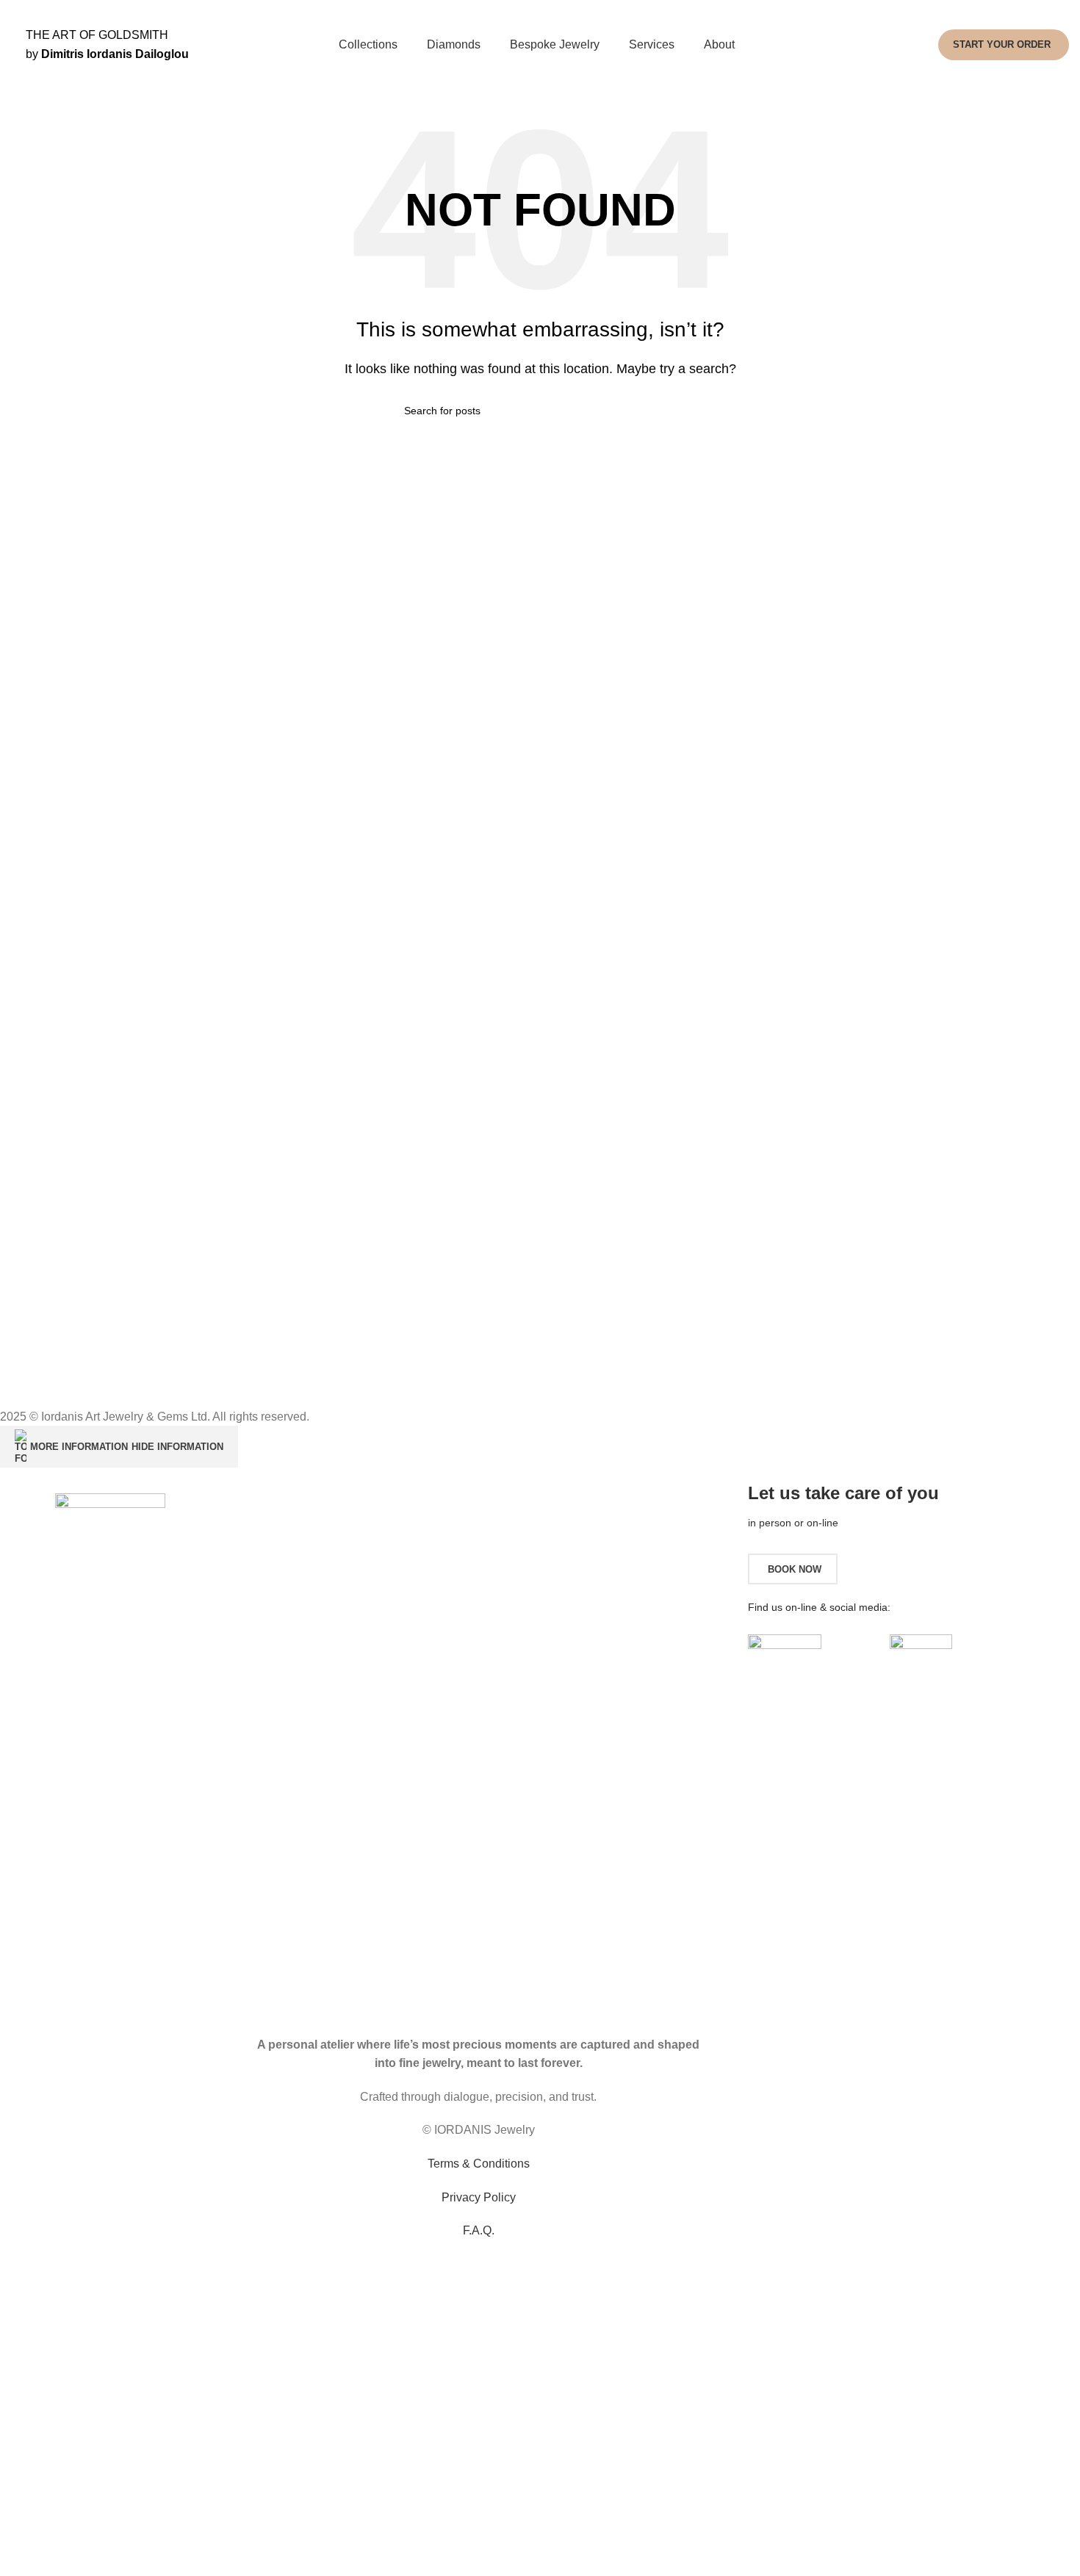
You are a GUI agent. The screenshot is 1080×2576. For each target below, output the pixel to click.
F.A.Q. (479, 2230)
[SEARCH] (670, 411)
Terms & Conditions (479, 2164)
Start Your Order (1002, 44)
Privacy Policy (479, 2197)
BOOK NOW (795, 1569)
